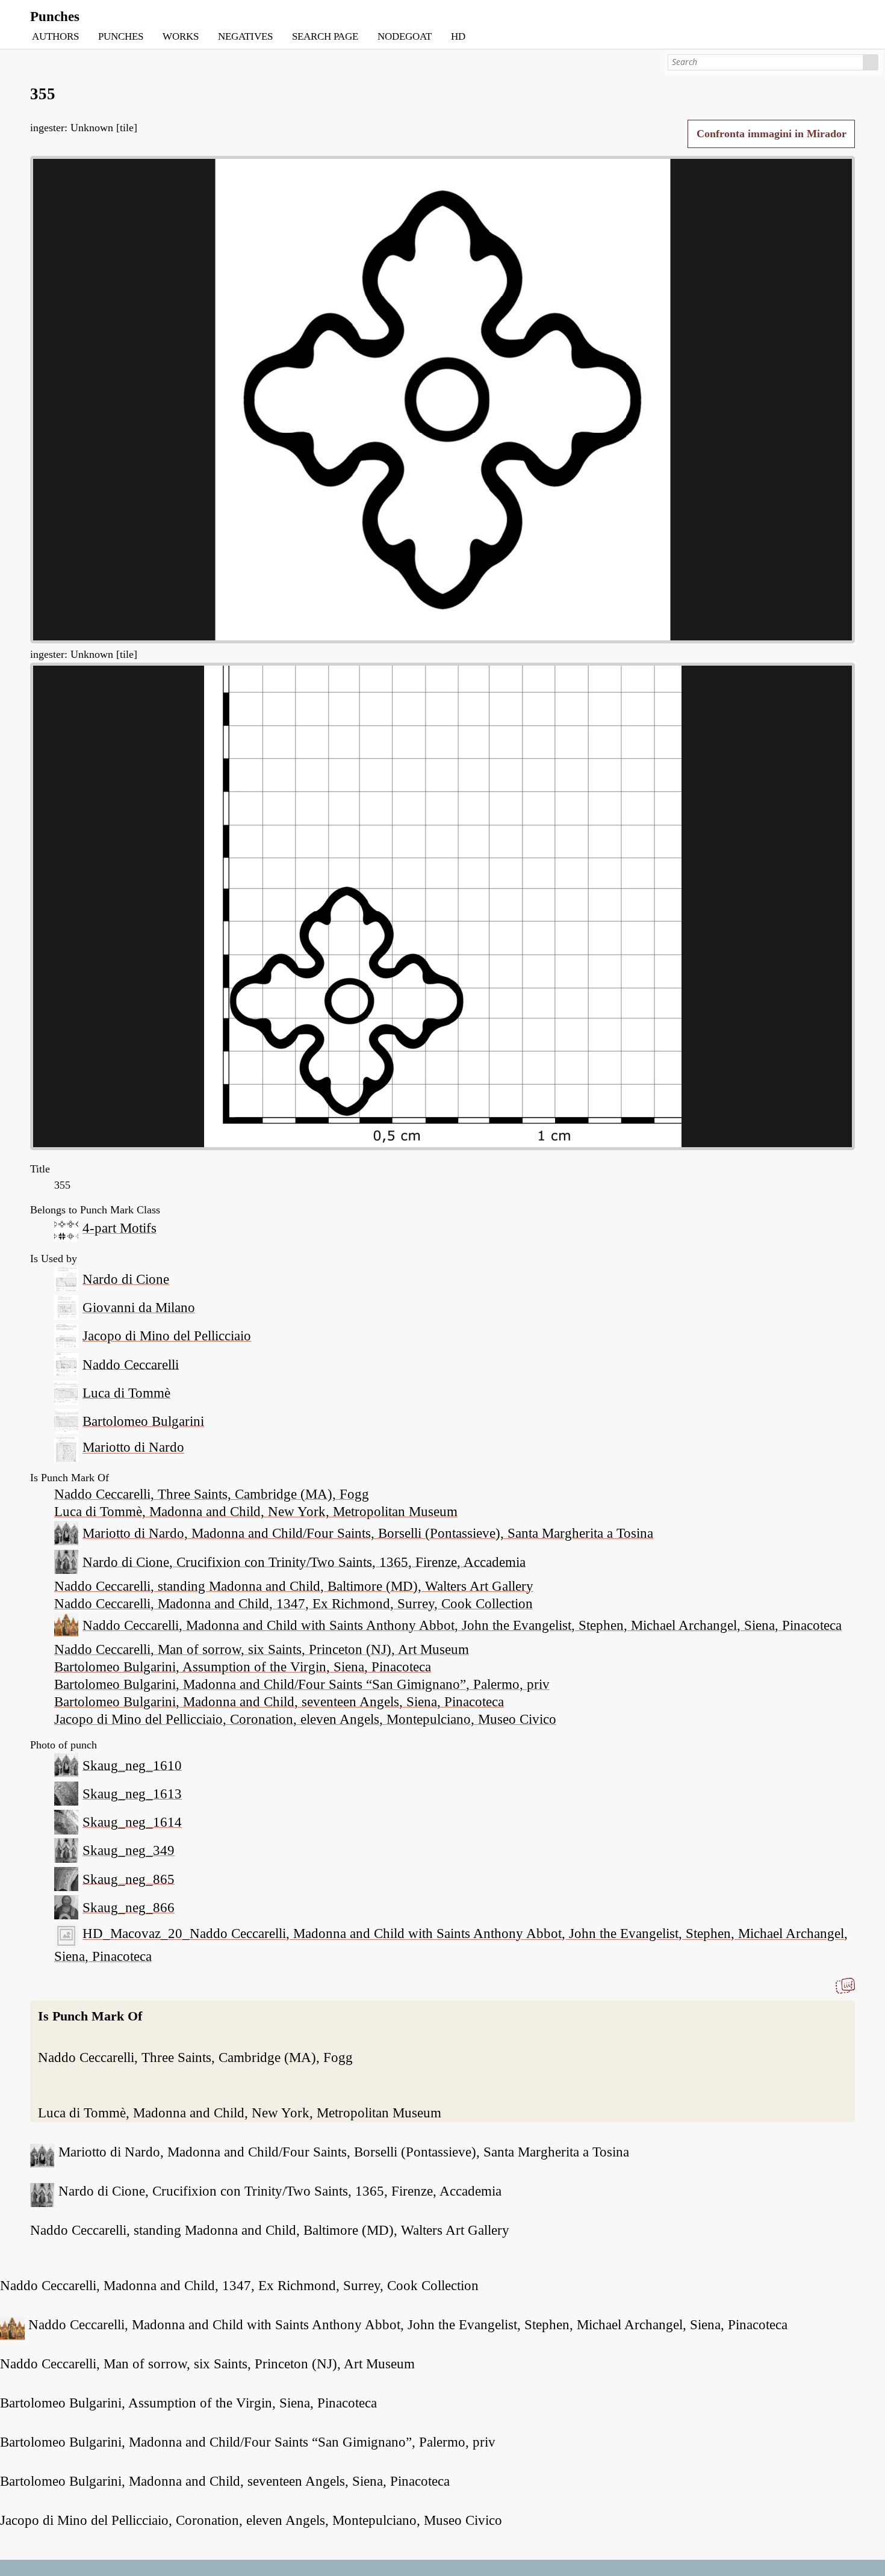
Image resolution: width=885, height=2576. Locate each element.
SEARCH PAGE (325, 36)
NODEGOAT (405, 36)
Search (871, 62)
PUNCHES (121, 36)
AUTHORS (55, 36)
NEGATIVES (245, 36)
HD (458, 36)
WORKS (181, 36)
